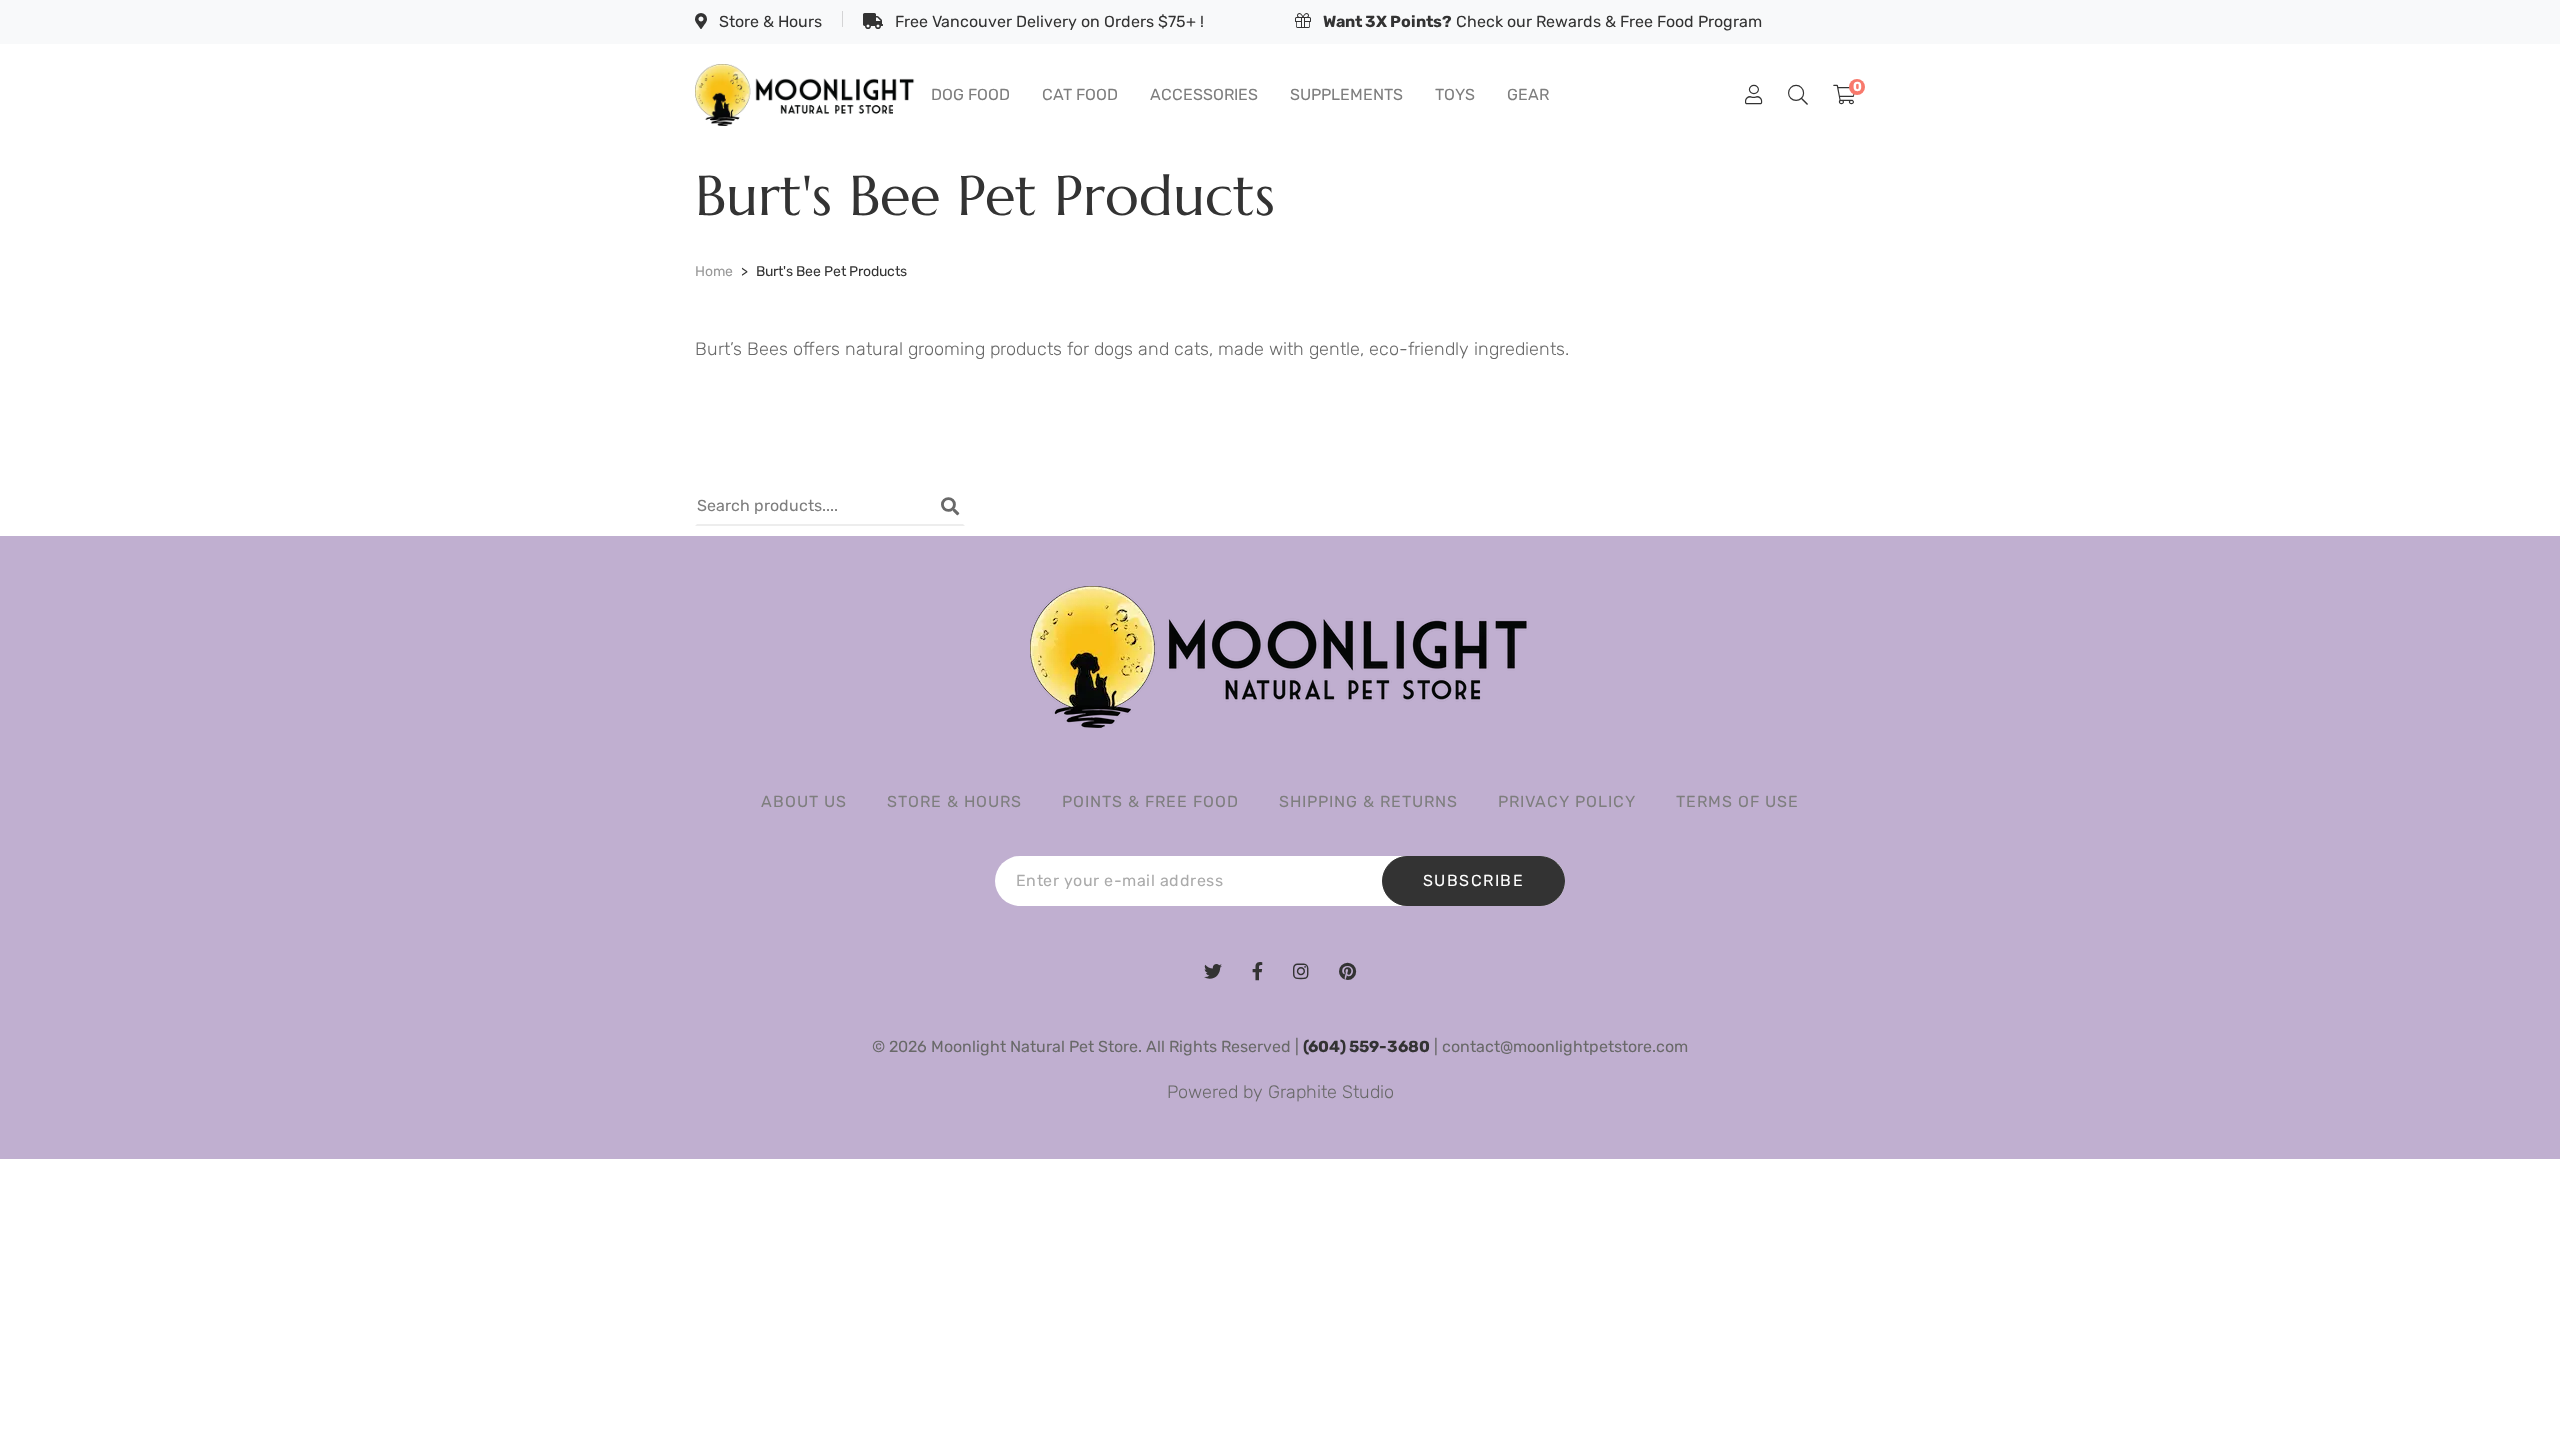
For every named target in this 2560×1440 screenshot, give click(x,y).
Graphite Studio (1331, 1092)
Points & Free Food (1150, 801)
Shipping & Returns (1368, 801)
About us (804, 801)
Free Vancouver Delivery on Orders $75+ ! (1047, 21)
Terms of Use (1737, 801)
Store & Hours (768, 21)
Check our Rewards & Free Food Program (1542, 21)
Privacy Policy (1567, 801)
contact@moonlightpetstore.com (1565, 1046)
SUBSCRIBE (1474, 880)
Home (714, 271)
